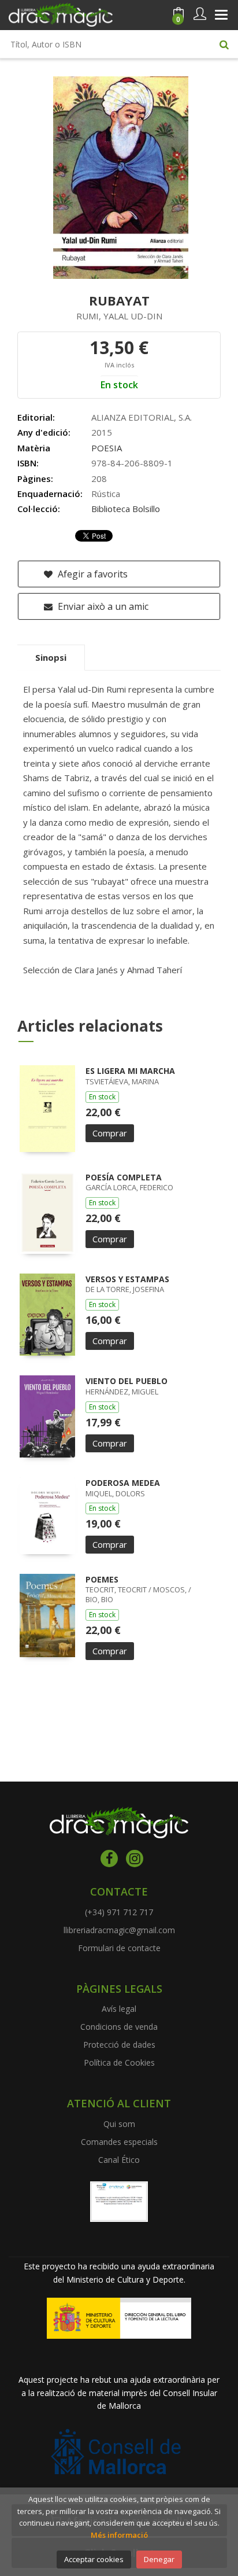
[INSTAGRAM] (135, 1859)
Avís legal (119, 2009)
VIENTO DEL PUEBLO (127, 1381)
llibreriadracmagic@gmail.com (119, 1930)
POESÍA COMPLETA (124, 1177)
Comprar (110, 1133)
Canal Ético (119, 2160)
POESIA (107, 448)
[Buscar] (224, 44)
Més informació (119, 2535)
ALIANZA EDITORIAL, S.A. (142, 417)
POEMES (102, 1579)
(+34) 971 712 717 (119, 1912)
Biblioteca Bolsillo (126, 509)
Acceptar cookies (94, 2559)
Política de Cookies (119, 2062)
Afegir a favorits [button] (92, 574)
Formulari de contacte (119, 1948)
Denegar (159, 2559)
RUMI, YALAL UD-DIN (119, 316)
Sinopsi (51, 657)
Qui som (119, 2124)
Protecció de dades (119, 2045)
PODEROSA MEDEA (123, 1483)
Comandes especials (119, 2142)
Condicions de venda (119, 2027)
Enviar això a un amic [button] (102, 606)
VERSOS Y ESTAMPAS (127, 1279)
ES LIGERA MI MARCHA (130, 1071)
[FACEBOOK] (109, 1859)
